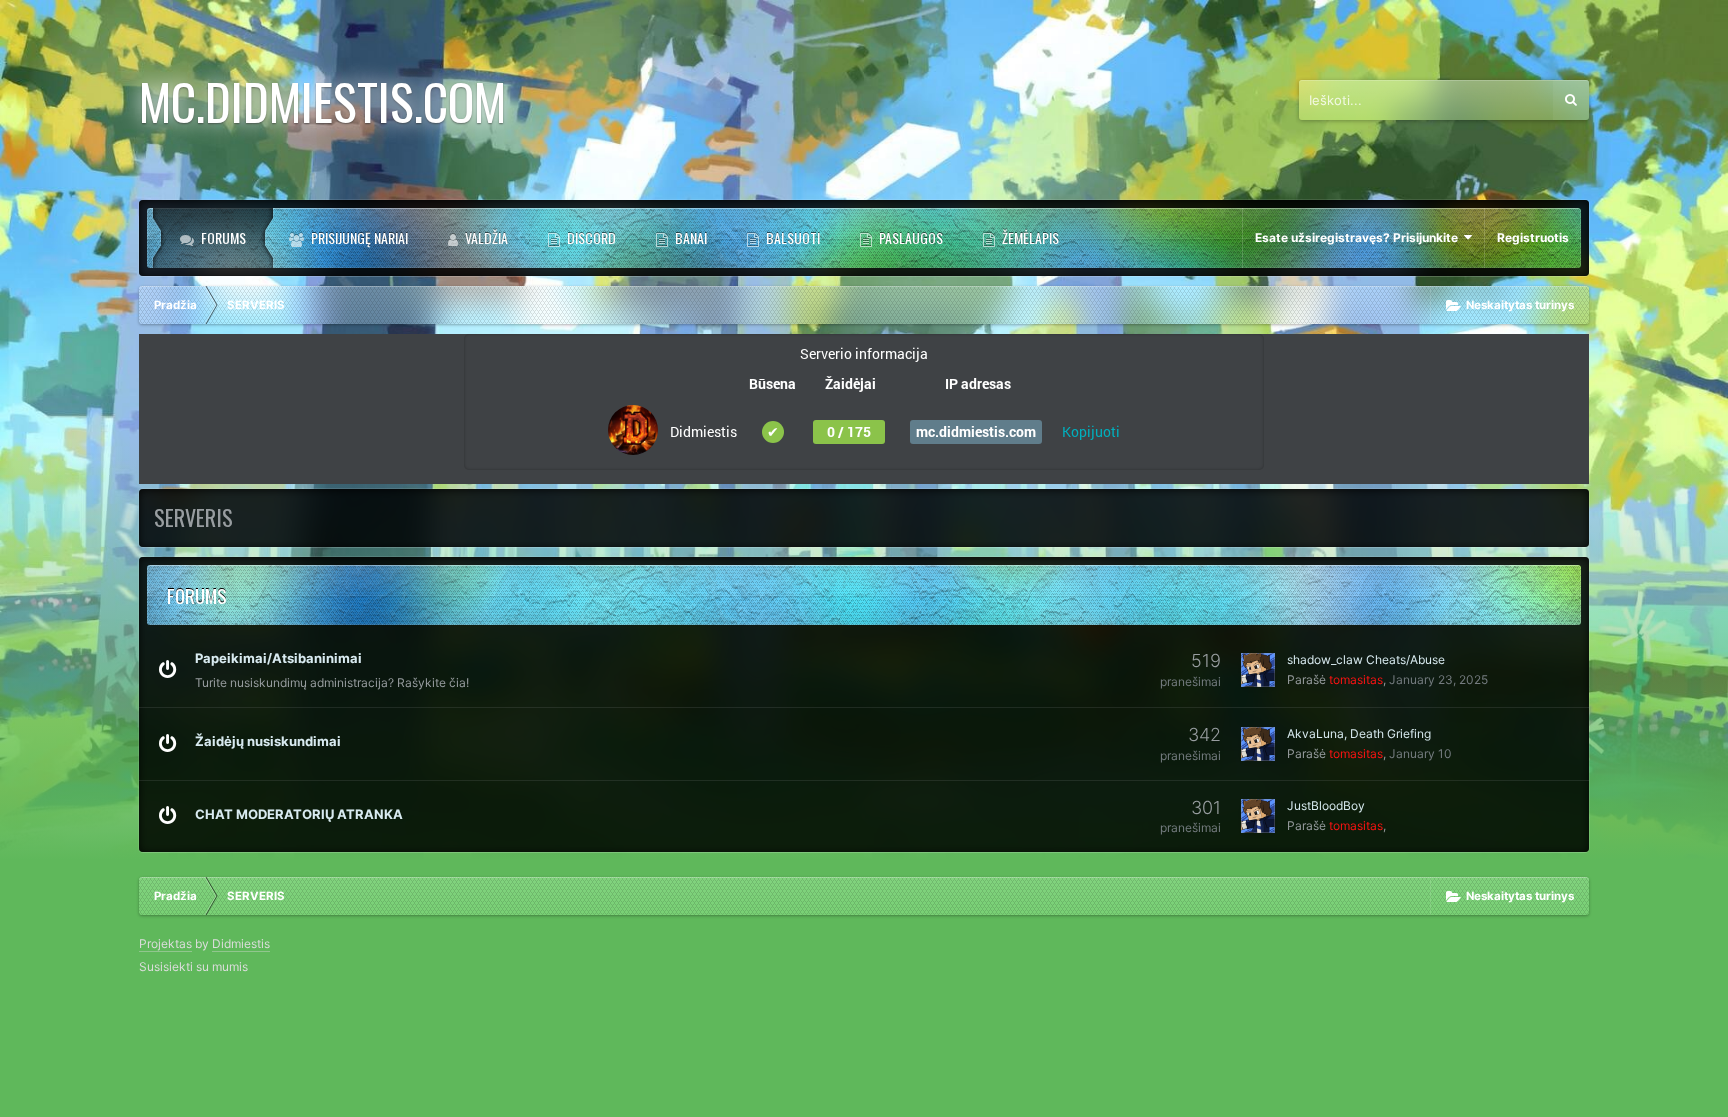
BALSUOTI (791, 237)
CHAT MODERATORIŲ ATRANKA (299, 814)
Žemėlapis (1029, 237)
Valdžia (485, 237)
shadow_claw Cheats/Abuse (1366, 659)
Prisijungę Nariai (358, 237)
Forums (222, 237)
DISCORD (590, 237)
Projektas (165, 943)
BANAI (689, 237)
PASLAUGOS (909, 237)
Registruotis (1533, 237)
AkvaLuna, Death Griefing (1359, 733)
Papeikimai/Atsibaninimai (278, 658)
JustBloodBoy (1326, 805)
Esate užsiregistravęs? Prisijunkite (1359, 237)
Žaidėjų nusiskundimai (268, 741)
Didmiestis (241, 943)
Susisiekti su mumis (193, 966)
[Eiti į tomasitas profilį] (1258, 670)
